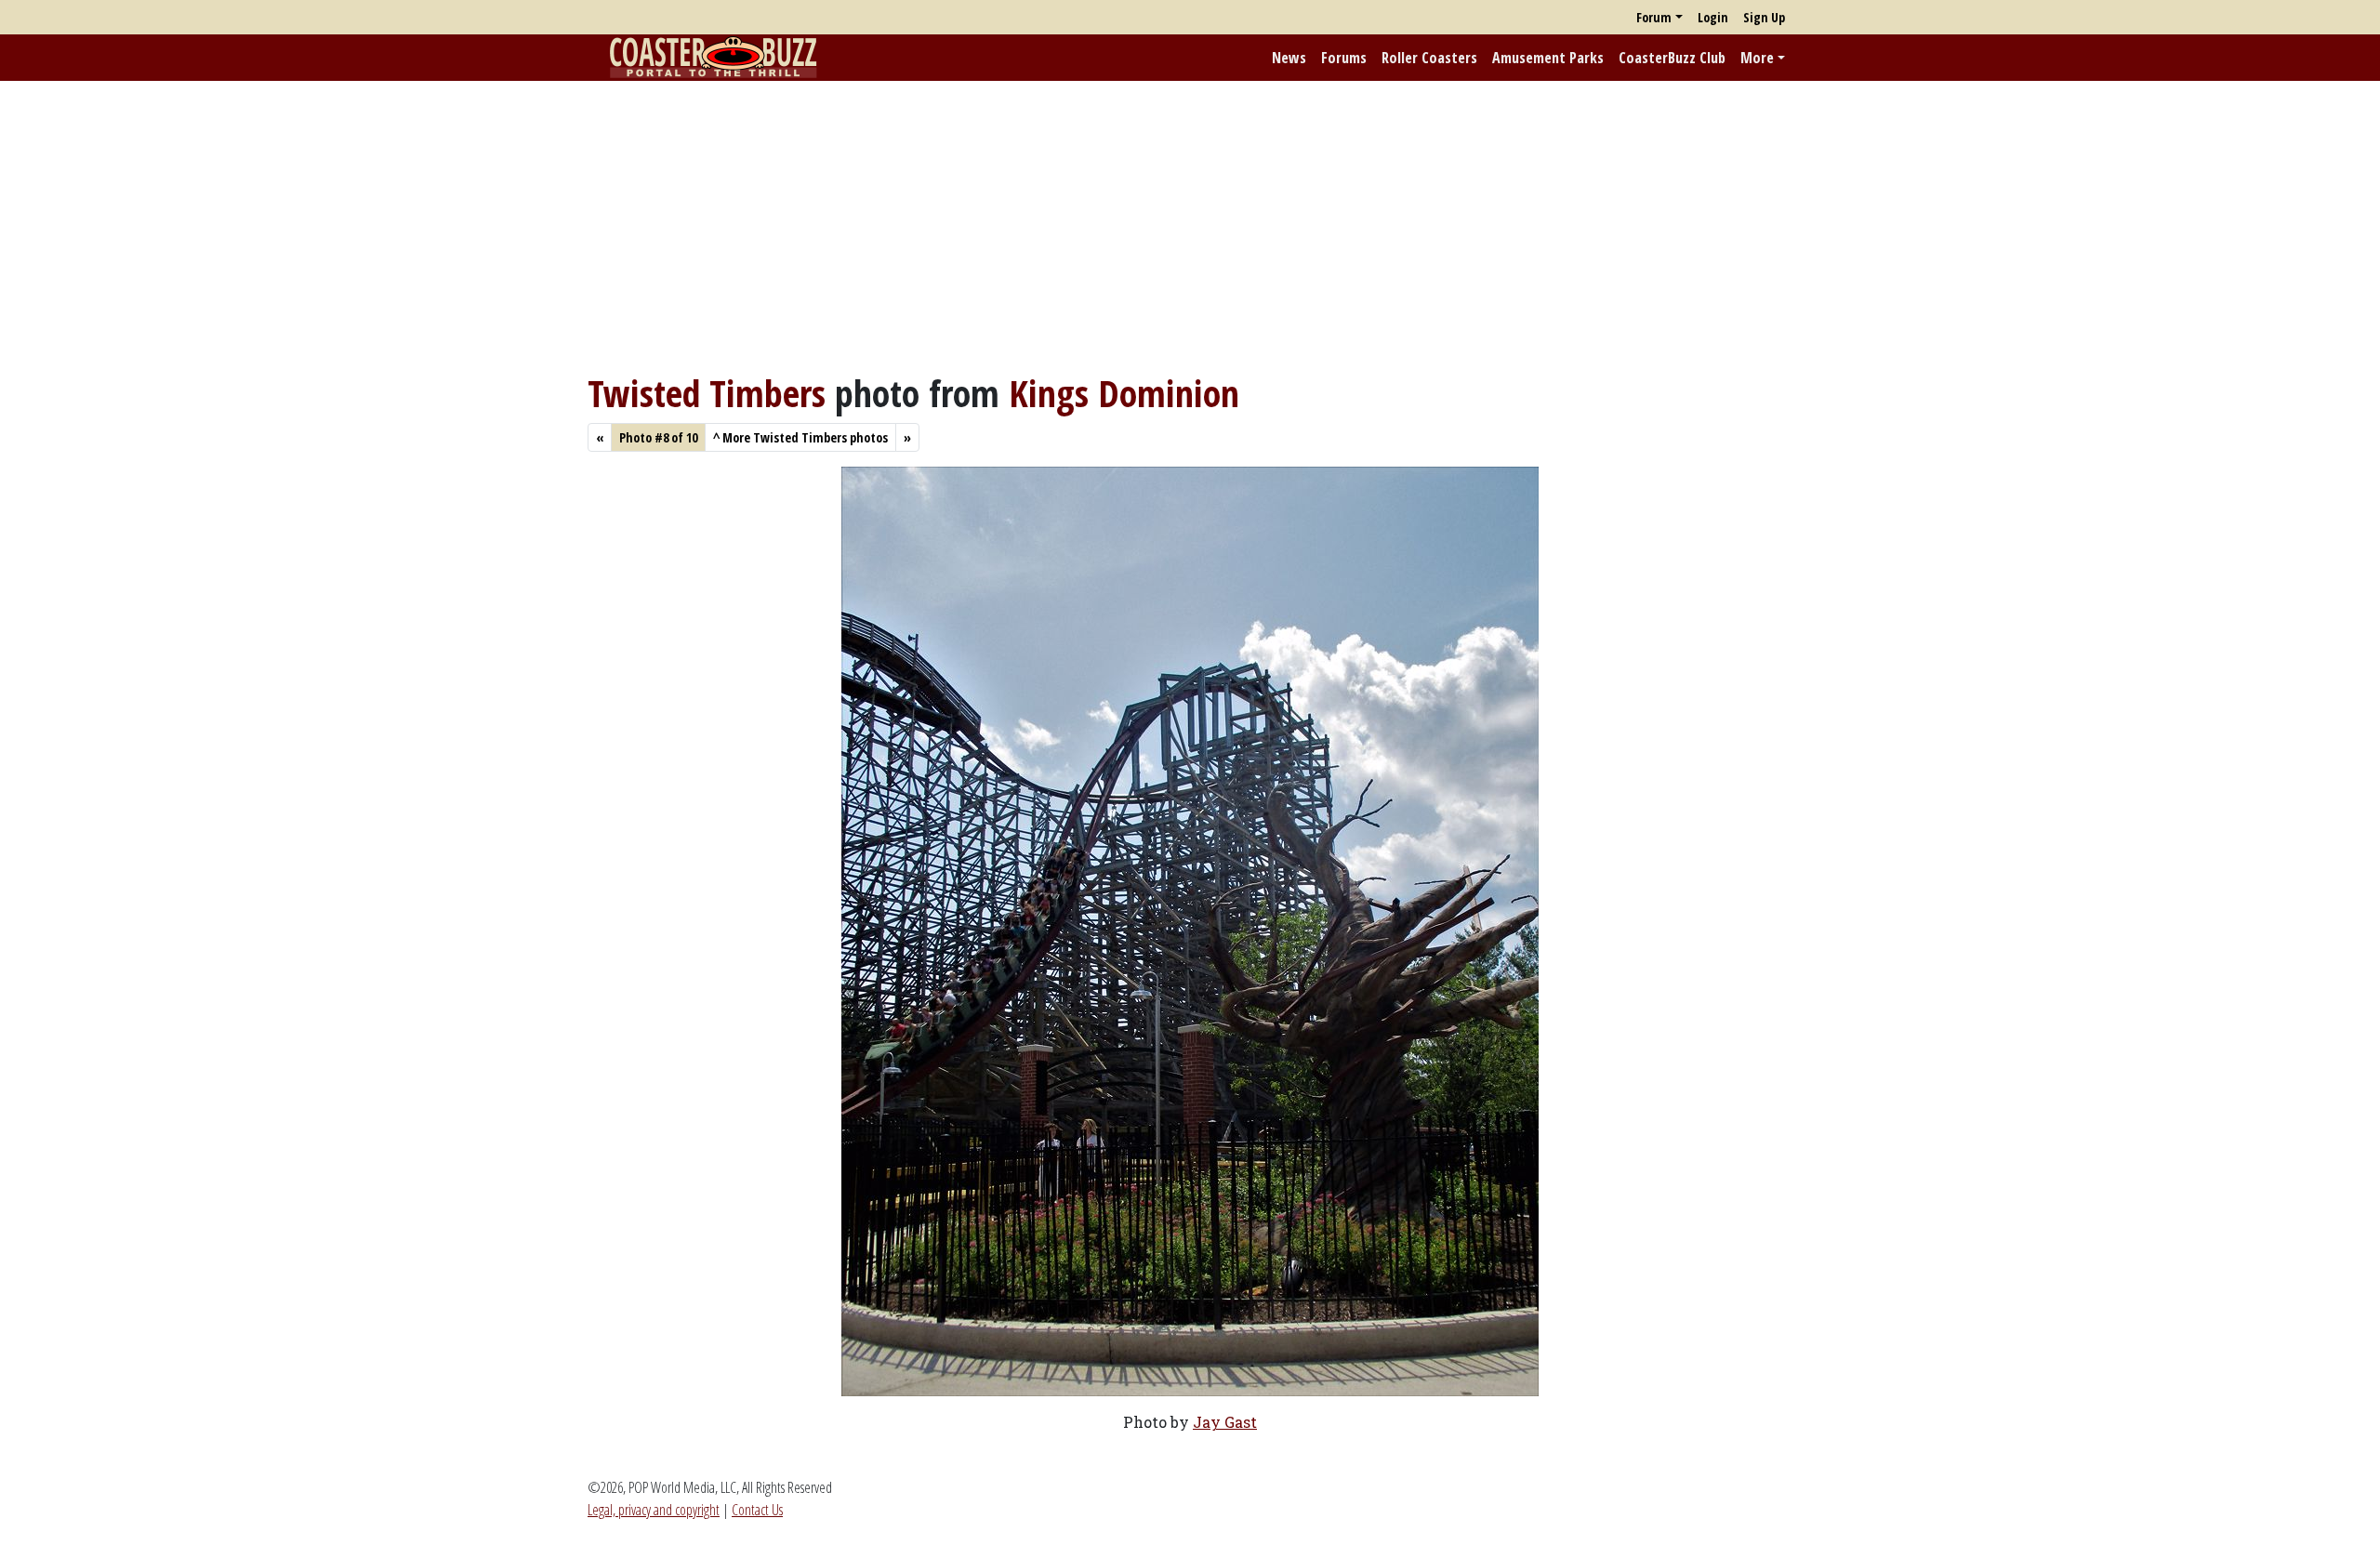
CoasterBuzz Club (1672, 58)
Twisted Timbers (707, 393)
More (1757, 58)
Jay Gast (1225, 1422)
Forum (1654, 17)
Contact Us (757, 1510)
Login (1713, 17)
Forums (1344, 58)
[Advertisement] (1190, 226)
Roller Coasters (1429, 58)
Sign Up (1764, 17)
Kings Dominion (1124, 393)
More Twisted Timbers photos (800, 437)
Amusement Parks (1548, 58)
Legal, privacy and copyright (654, 1510)
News (1289, 58)
